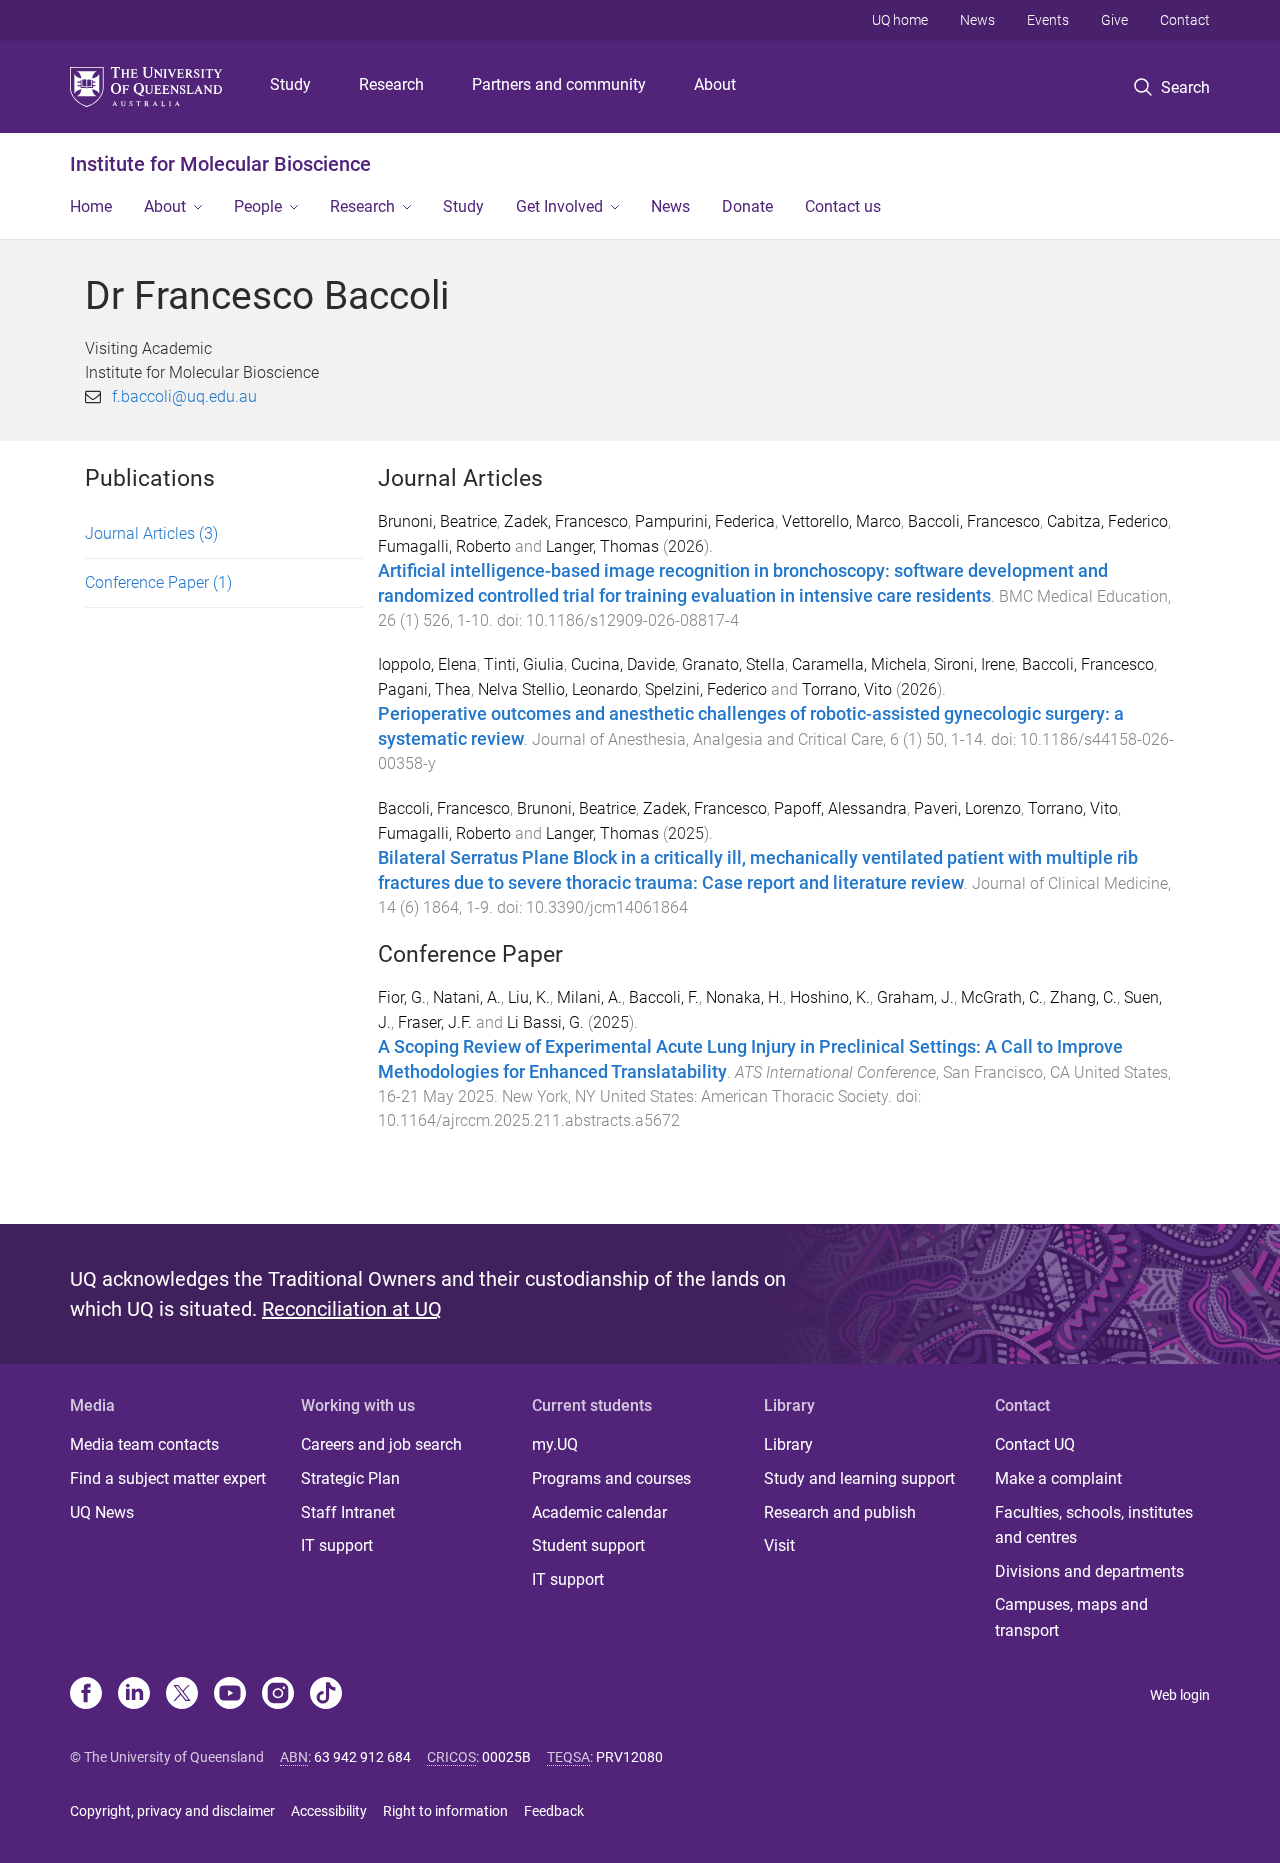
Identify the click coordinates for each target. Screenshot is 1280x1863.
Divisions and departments (1089, 1571)
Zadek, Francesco (566, 521)
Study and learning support (859, 1478)
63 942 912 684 (362, 1757)
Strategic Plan (350, 1478)
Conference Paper (158, 582)
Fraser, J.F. (435, 1022)
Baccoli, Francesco (974, 521)
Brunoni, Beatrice (437, 521)
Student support (588, 1545)
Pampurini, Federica (705, 521)
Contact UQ (1035, 1444)
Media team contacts (144, 1444)
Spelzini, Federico (706, 689)
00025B (506, 1757)
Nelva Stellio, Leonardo (558, 689)
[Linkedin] (134, 1695)
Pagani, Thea (424, 689)
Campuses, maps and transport (1071, 1617)
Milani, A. (589, 997)
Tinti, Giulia (524, 664)
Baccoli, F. (664, 997)
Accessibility (329, 1811)
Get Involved (559, 206)
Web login (1180, 1695)
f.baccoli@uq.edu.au (184, 396)
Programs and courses (611, 1478)
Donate (747, 206)
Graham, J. (915, 997)
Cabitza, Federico (1107, 521)
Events (1048, 20)
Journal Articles (151, 533)
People (258, 206)
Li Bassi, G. (545, 1022)
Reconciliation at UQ (352, 1309)
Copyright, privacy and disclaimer (172, 1811)
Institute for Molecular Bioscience (220, 164)
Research (391, 84)
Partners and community (559, 84)
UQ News (102, 1512)
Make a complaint (1058, 1478)
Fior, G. (402, 997)
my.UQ (555, 1444)
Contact (1185, 20)
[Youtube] (230, 1695)
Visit (779, 1545)
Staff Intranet (348, 1512)
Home (91, 206)
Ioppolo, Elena (427, 664)
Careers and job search (381, 1444)
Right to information (445, 1811)
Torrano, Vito (847, 689)
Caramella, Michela (859, 664)
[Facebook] (86, 1695)
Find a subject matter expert (168, 1478)
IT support (337, 1545)
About (715, 84)
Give (1114, 20)
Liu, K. (529, 997)
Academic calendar (599, 1512)
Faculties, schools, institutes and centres (1094, 1525)
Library (788, 1444)
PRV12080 (629, 1757)
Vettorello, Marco (841, 521)
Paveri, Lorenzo (967, 808)
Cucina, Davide (623, 664)
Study (290, 84)
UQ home (900, 20)
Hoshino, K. (830, 997)
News (977, 20)
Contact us (843, 206)
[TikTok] (326, 1695)
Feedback (554, 1811)
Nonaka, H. (744, 997)
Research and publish (840, 1512)
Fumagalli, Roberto (444, 546)
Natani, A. (467, 997)
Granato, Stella (733, 664)
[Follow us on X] (182, 1695)
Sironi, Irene (974, 664)
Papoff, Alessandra (840, 808)
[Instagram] (278, 1695)
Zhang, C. (1083, 997)
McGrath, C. (1002, 997)
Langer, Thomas (602, 546)
